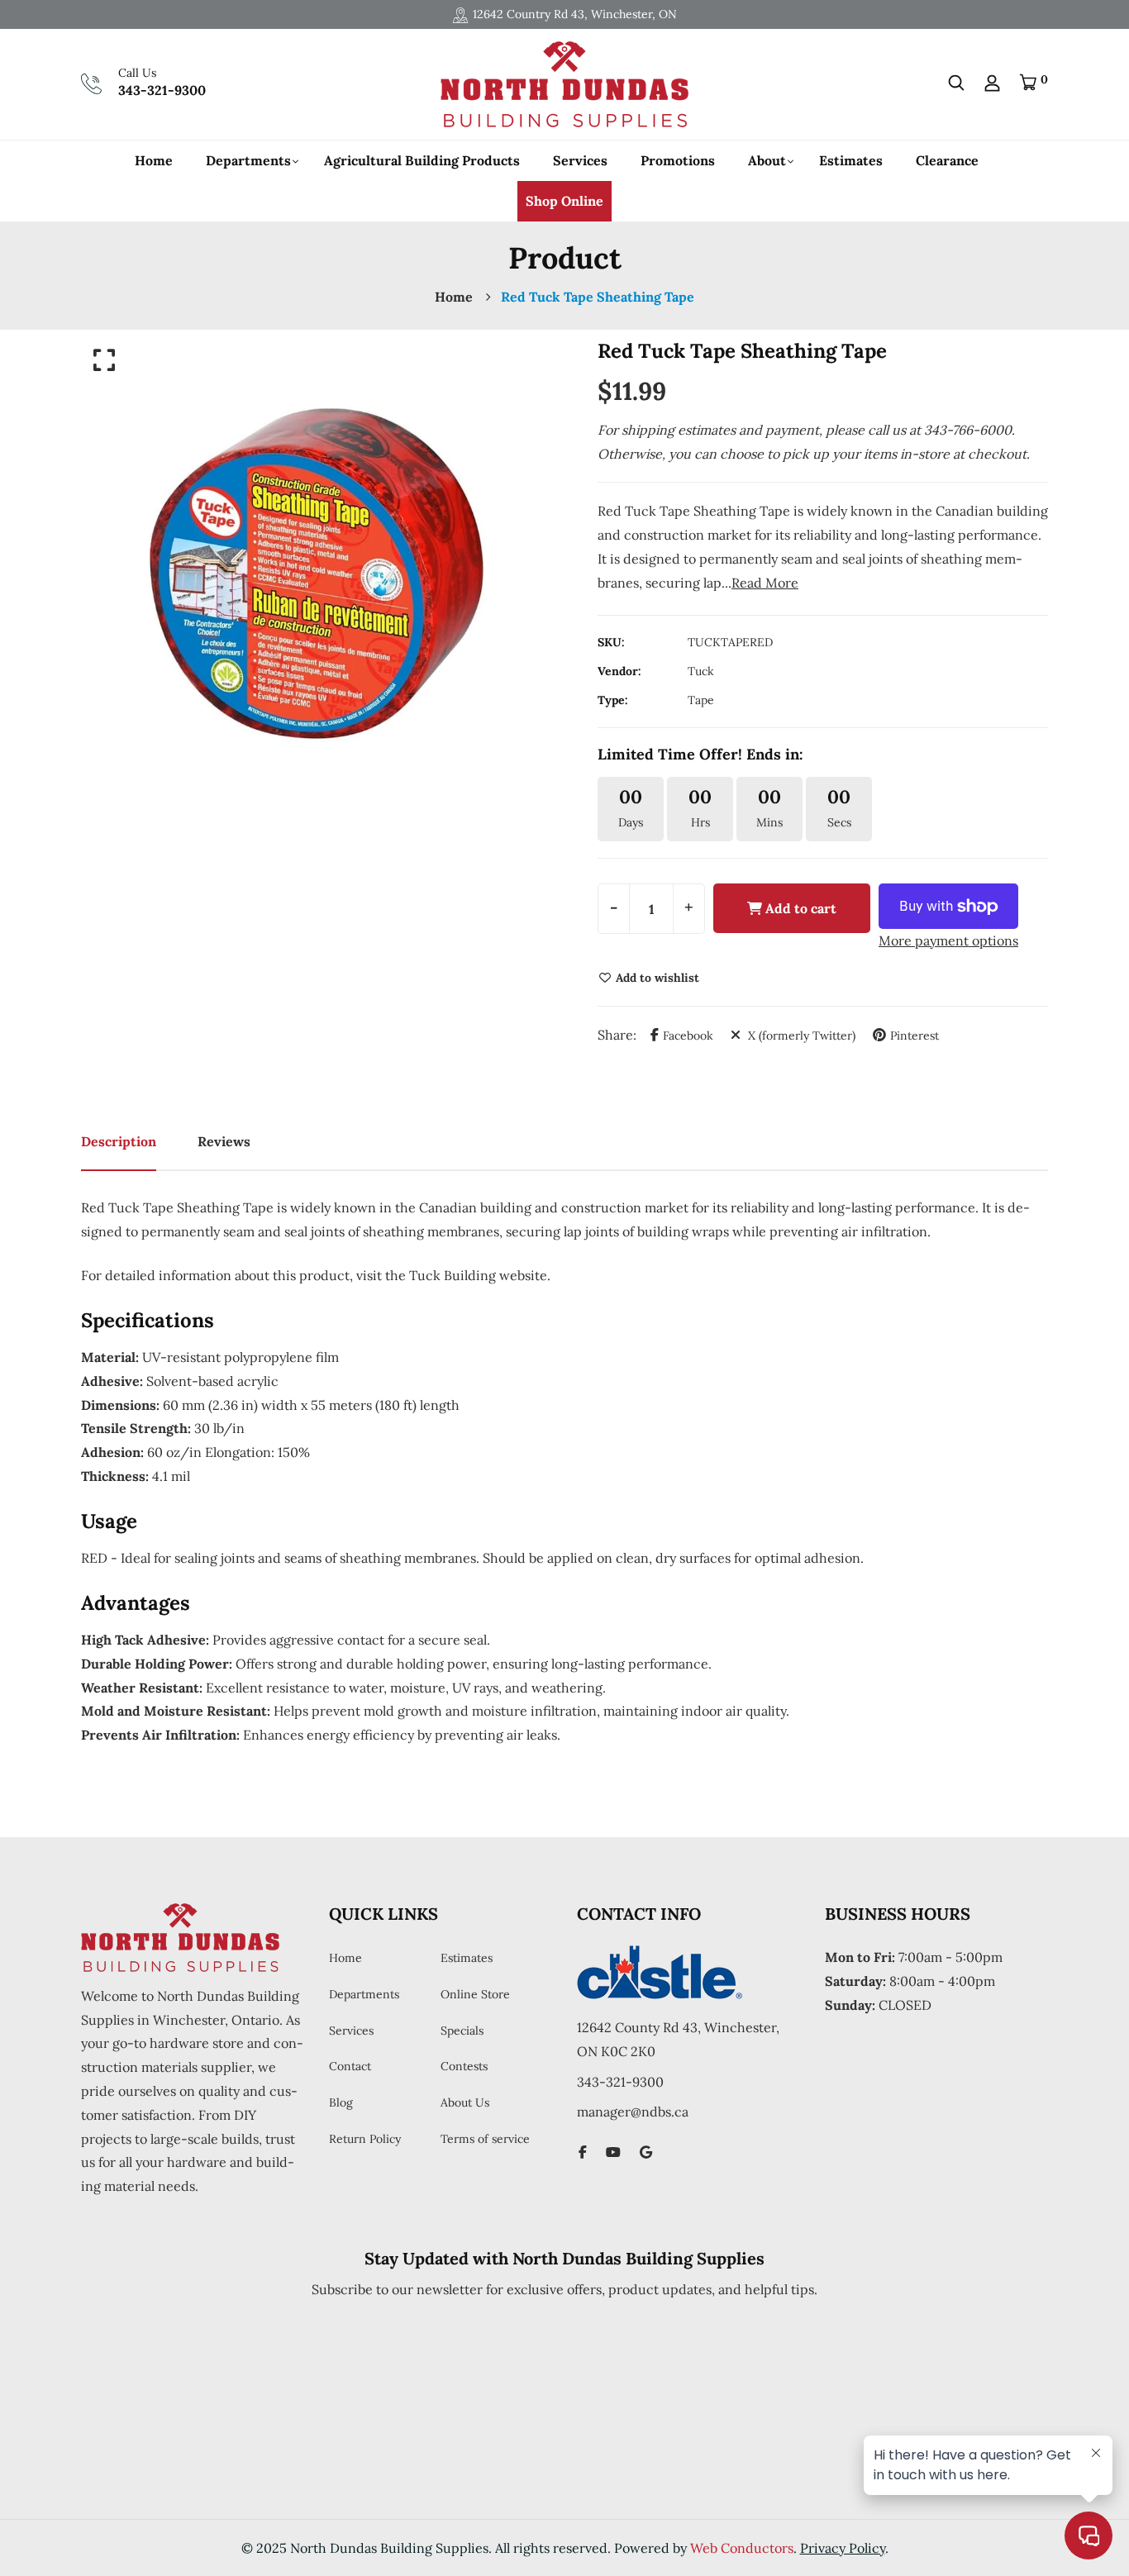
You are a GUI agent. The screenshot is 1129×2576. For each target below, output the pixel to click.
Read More (765, 583)
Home (154, 160)
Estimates (851, 160)
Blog (341, 2102)
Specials (462, 2031)
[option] (317, 574)
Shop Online (564, 201)
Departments (248, 160)
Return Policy (365, 2139)
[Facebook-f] (583, 2152)
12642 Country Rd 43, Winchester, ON (575, 14)
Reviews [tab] (224, 1141)
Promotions (678, 160)
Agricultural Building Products (422, 160)
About (767, 160)
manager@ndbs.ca (633, 2112)
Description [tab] (119, 1141)
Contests (464, 2066)
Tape (701, 700)
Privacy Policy (843, 2548)
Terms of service (485, 2139)
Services (580, 160)
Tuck (701, 671)
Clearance (947, 160)
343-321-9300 (162, 90)
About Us (465, 2102)
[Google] (646, 2152)
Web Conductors (742, 2548)
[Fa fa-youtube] (613, 2152)
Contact (350, 2066)
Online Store (475, 1994)
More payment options (948, 940)
